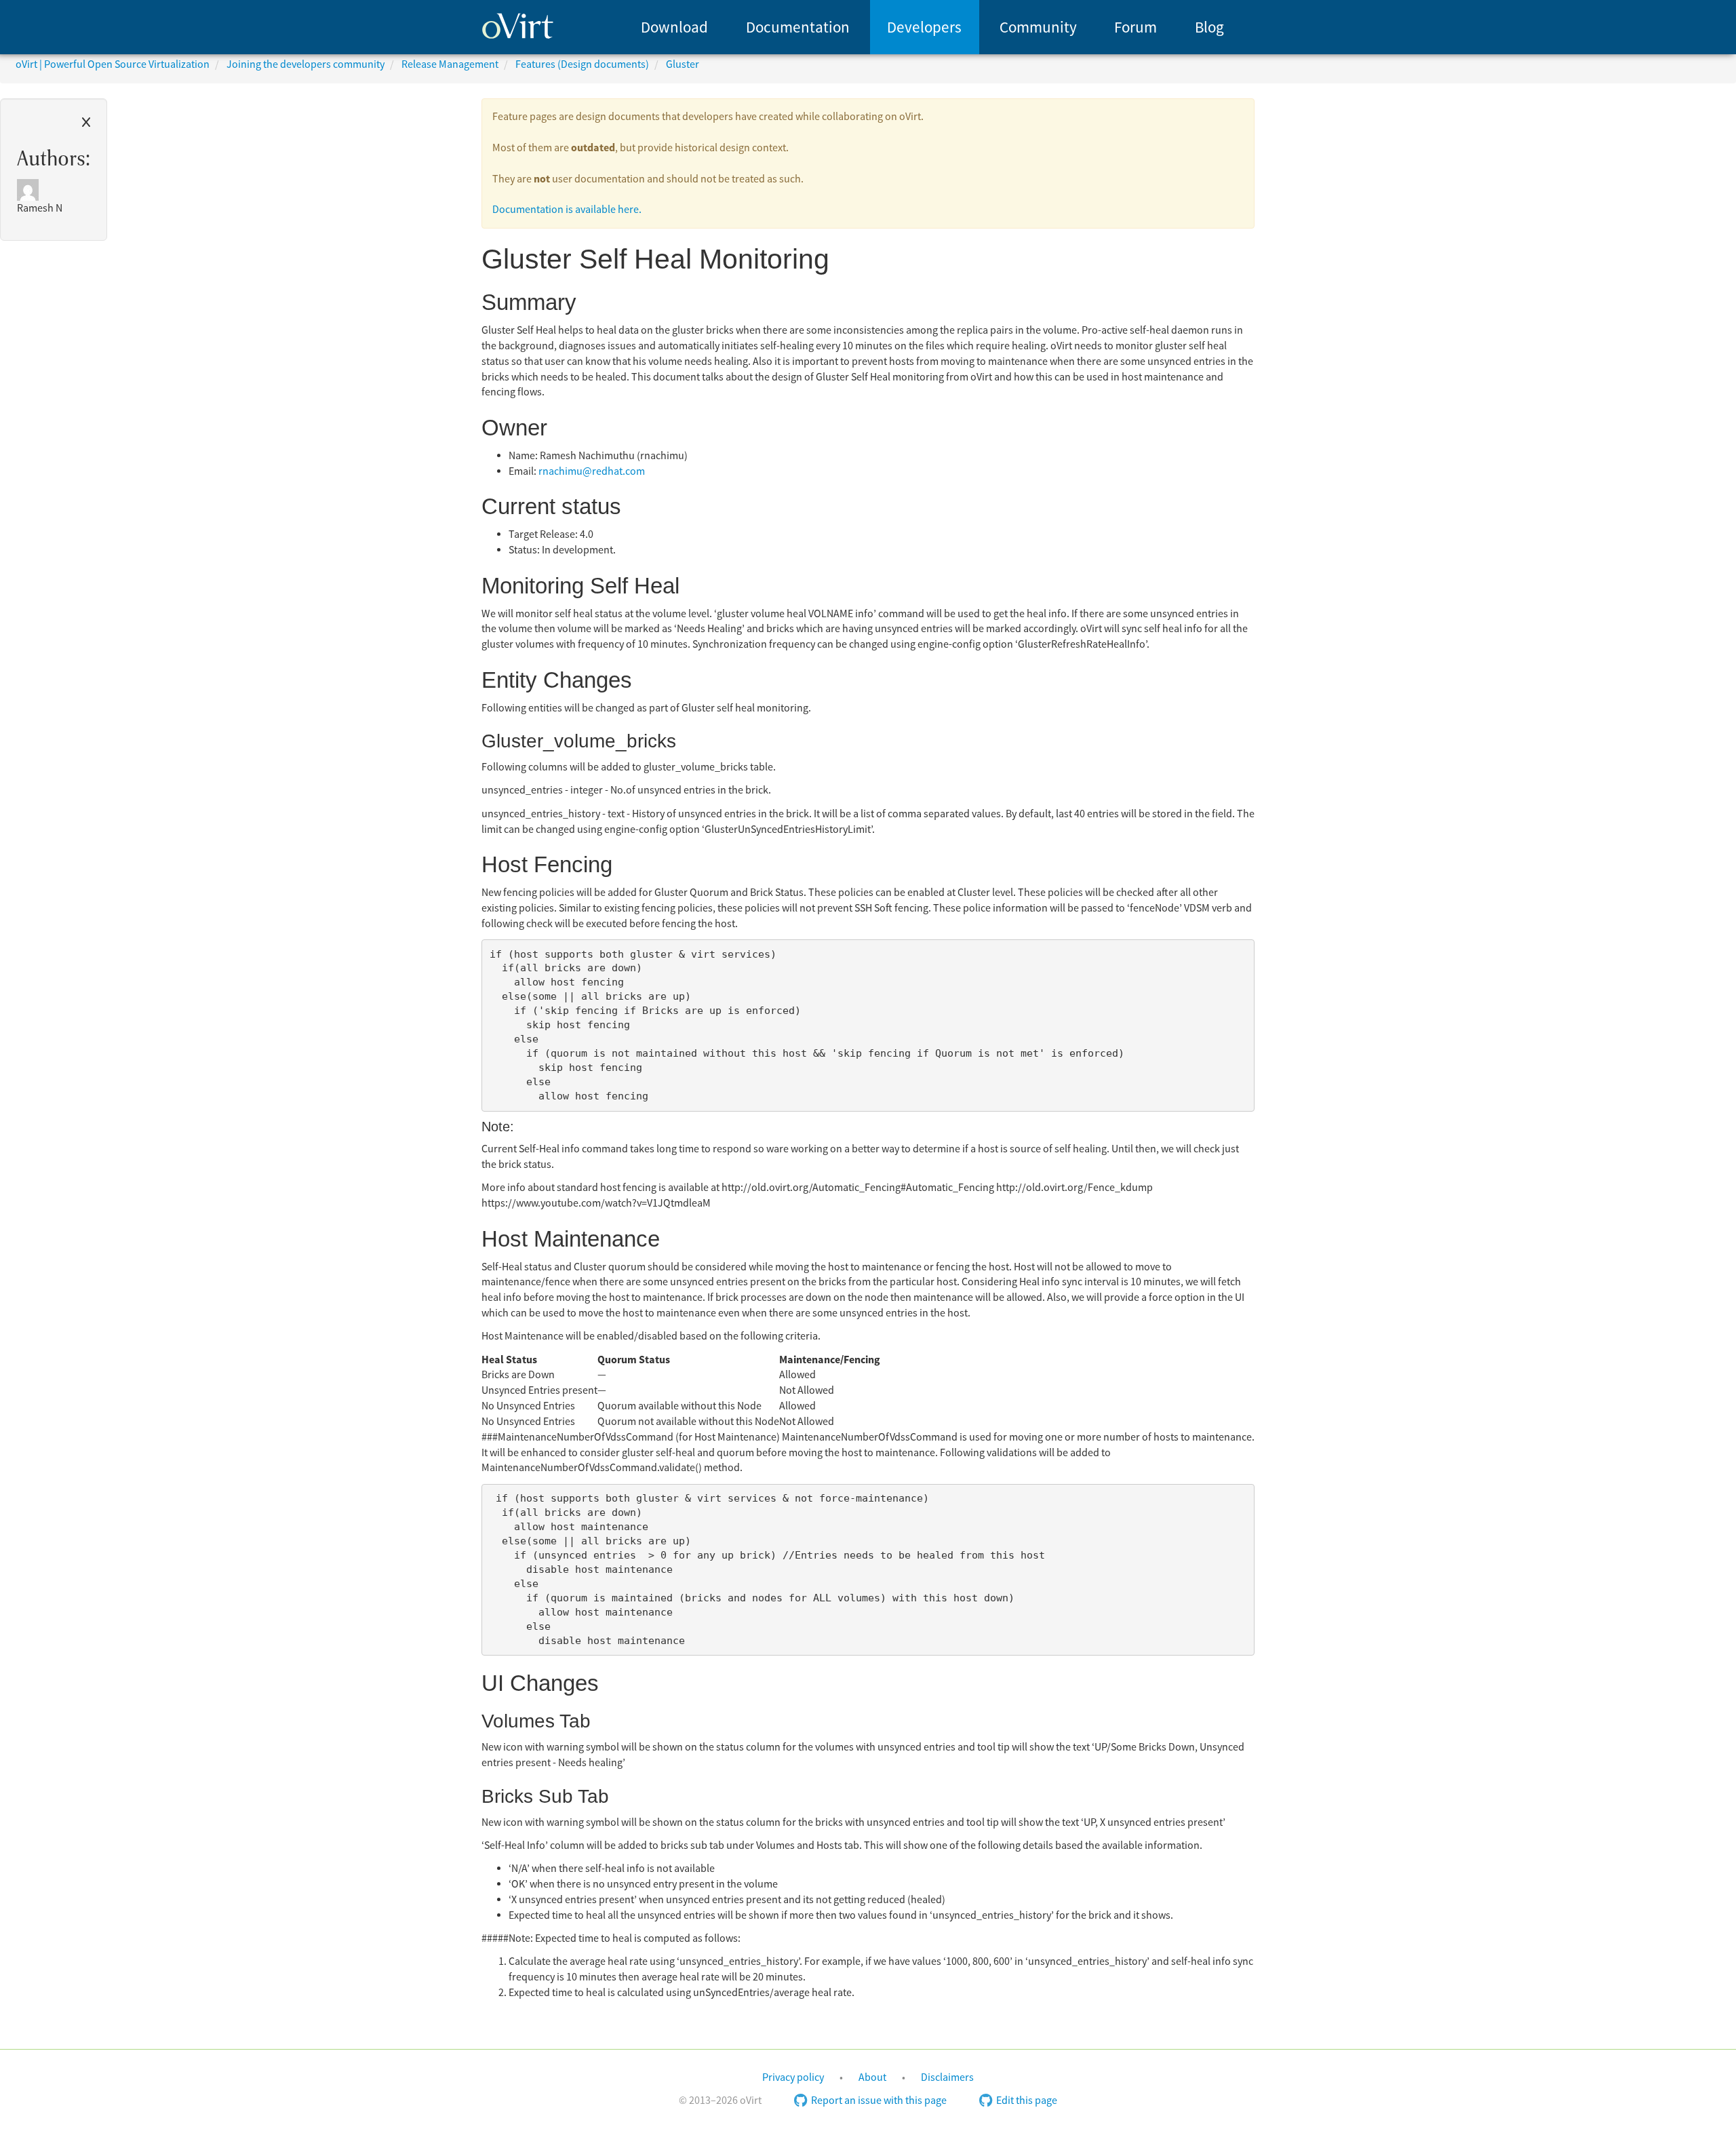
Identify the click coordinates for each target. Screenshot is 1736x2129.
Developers (924, 27)
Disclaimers (947, 2077)
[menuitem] (674, 27)
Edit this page (1027, 2101)
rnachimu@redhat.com (592, 471)
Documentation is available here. (567, 210)
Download (674, 27)
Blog (1209, 27)
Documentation (798, 27)
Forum (1136, 27)
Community (1038, 27)
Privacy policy (793, 2077)
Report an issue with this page (879, 2101)
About (872, 2077)
